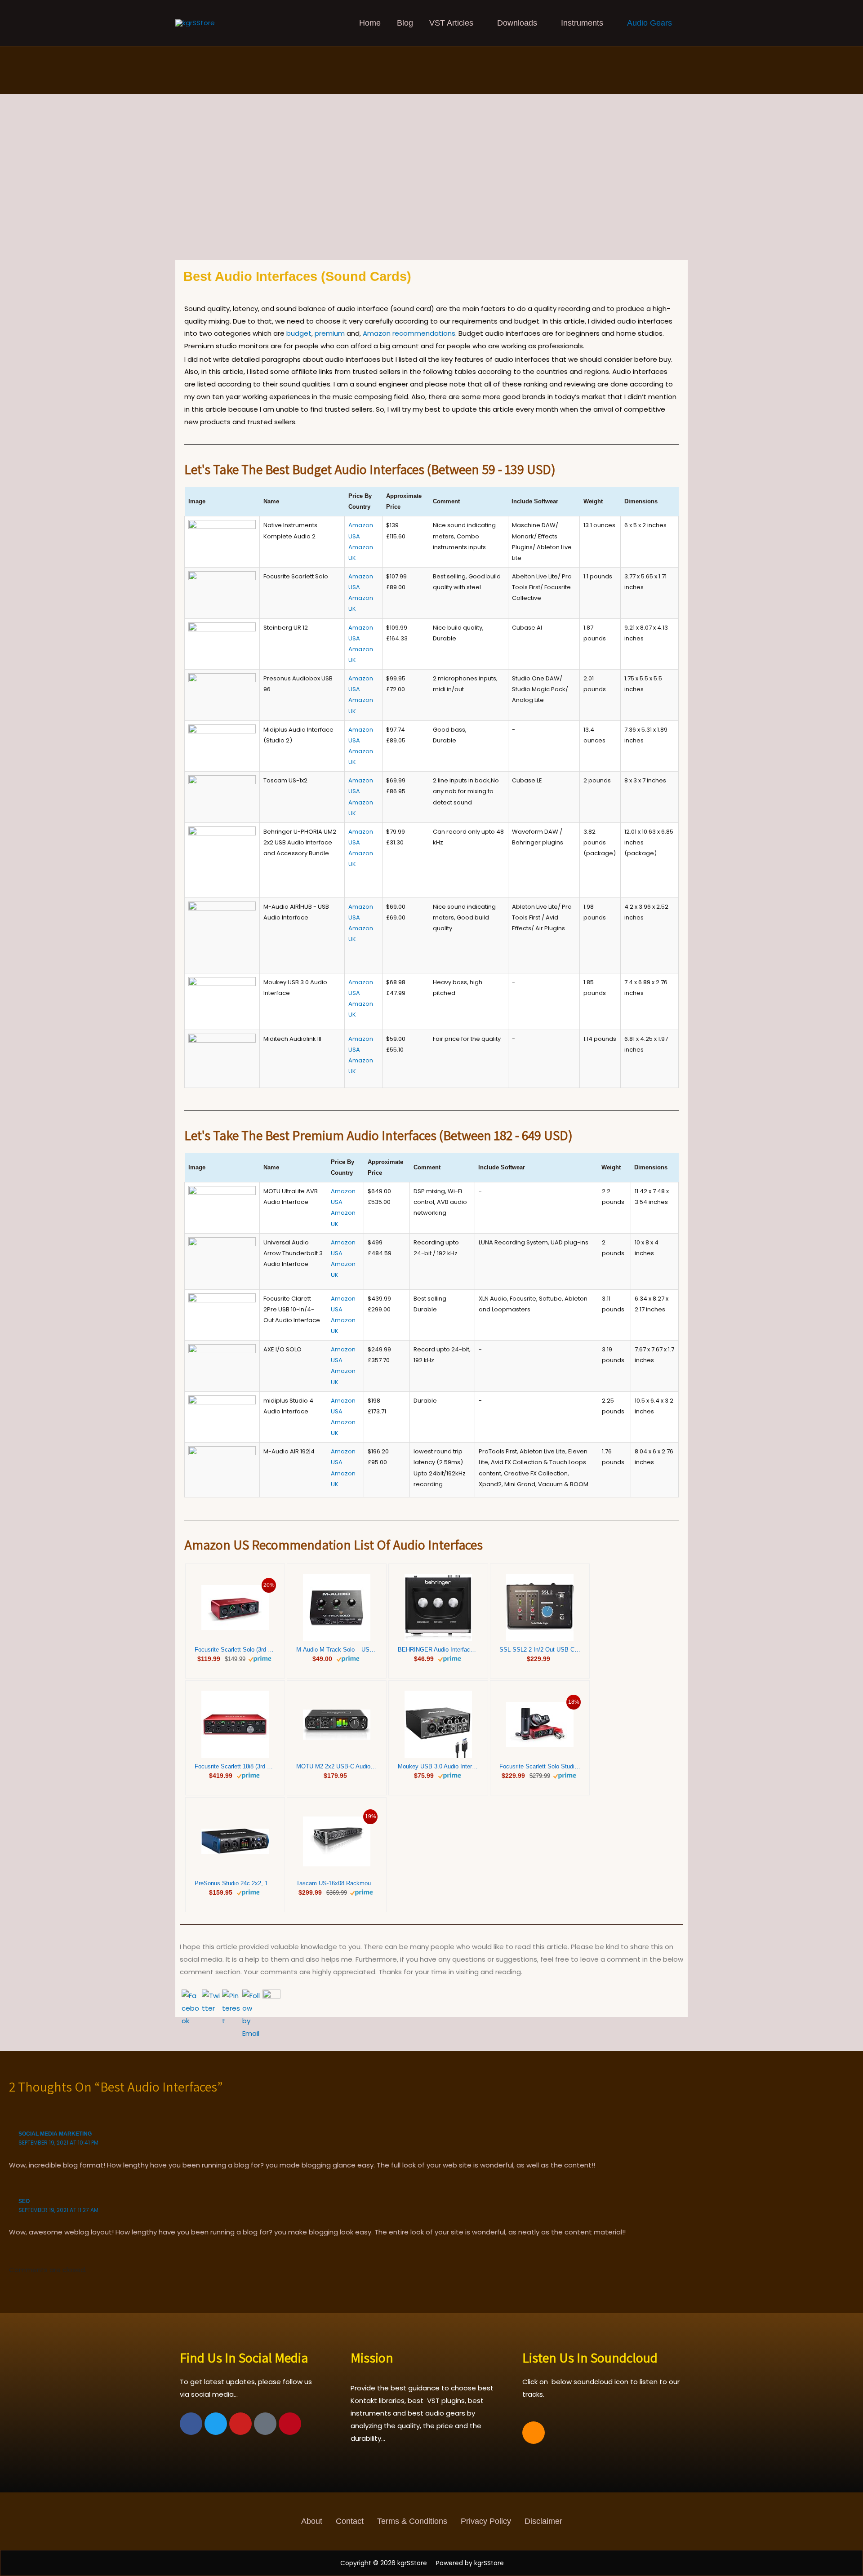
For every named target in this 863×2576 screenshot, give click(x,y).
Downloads (517, 23)
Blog (405, 23)
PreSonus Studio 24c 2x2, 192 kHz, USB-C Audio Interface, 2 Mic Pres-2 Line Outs (235, 1883)
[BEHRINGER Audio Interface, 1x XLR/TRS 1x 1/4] (438, 1608)
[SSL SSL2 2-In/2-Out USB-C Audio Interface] (540, 1608)
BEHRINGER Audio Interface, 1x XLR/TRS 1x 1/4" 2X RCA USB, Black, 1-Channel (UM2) (438, 1650)
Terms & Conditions (412, 2521)
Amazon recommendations (409, 333)
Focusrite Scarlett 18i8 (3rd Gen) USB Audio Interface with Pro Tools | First (235, 1766)
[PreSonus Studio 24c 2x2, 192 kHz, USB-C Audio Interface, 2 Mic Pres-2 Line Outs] (235, 1841)
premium (330, 333)
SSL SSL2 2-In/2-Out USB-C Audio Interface (540, 1650)
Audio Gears (649, 23)
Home (370, 23)
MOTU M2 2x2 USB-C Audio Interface (337, 1766)
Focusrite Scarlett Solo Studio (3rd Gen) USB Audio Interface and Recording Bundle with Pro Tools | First (540, 1766)
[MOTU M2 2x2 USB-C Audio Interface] (337, 1725)
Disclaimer (543, 2521)
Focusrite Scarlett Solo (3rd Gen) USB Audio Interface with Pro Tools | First (235, 1650)
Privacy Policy (486, 2521)
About (312, 2521)
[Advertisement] (431, 193)
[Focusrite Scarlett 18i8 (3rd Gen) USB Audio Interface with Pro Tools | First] (235, 1724)
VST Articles (451, 23)
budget (299, 333)
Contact (350, 2521)
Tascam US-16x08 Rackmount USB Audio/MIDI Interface (337, 1883)
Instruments (582, 23)
